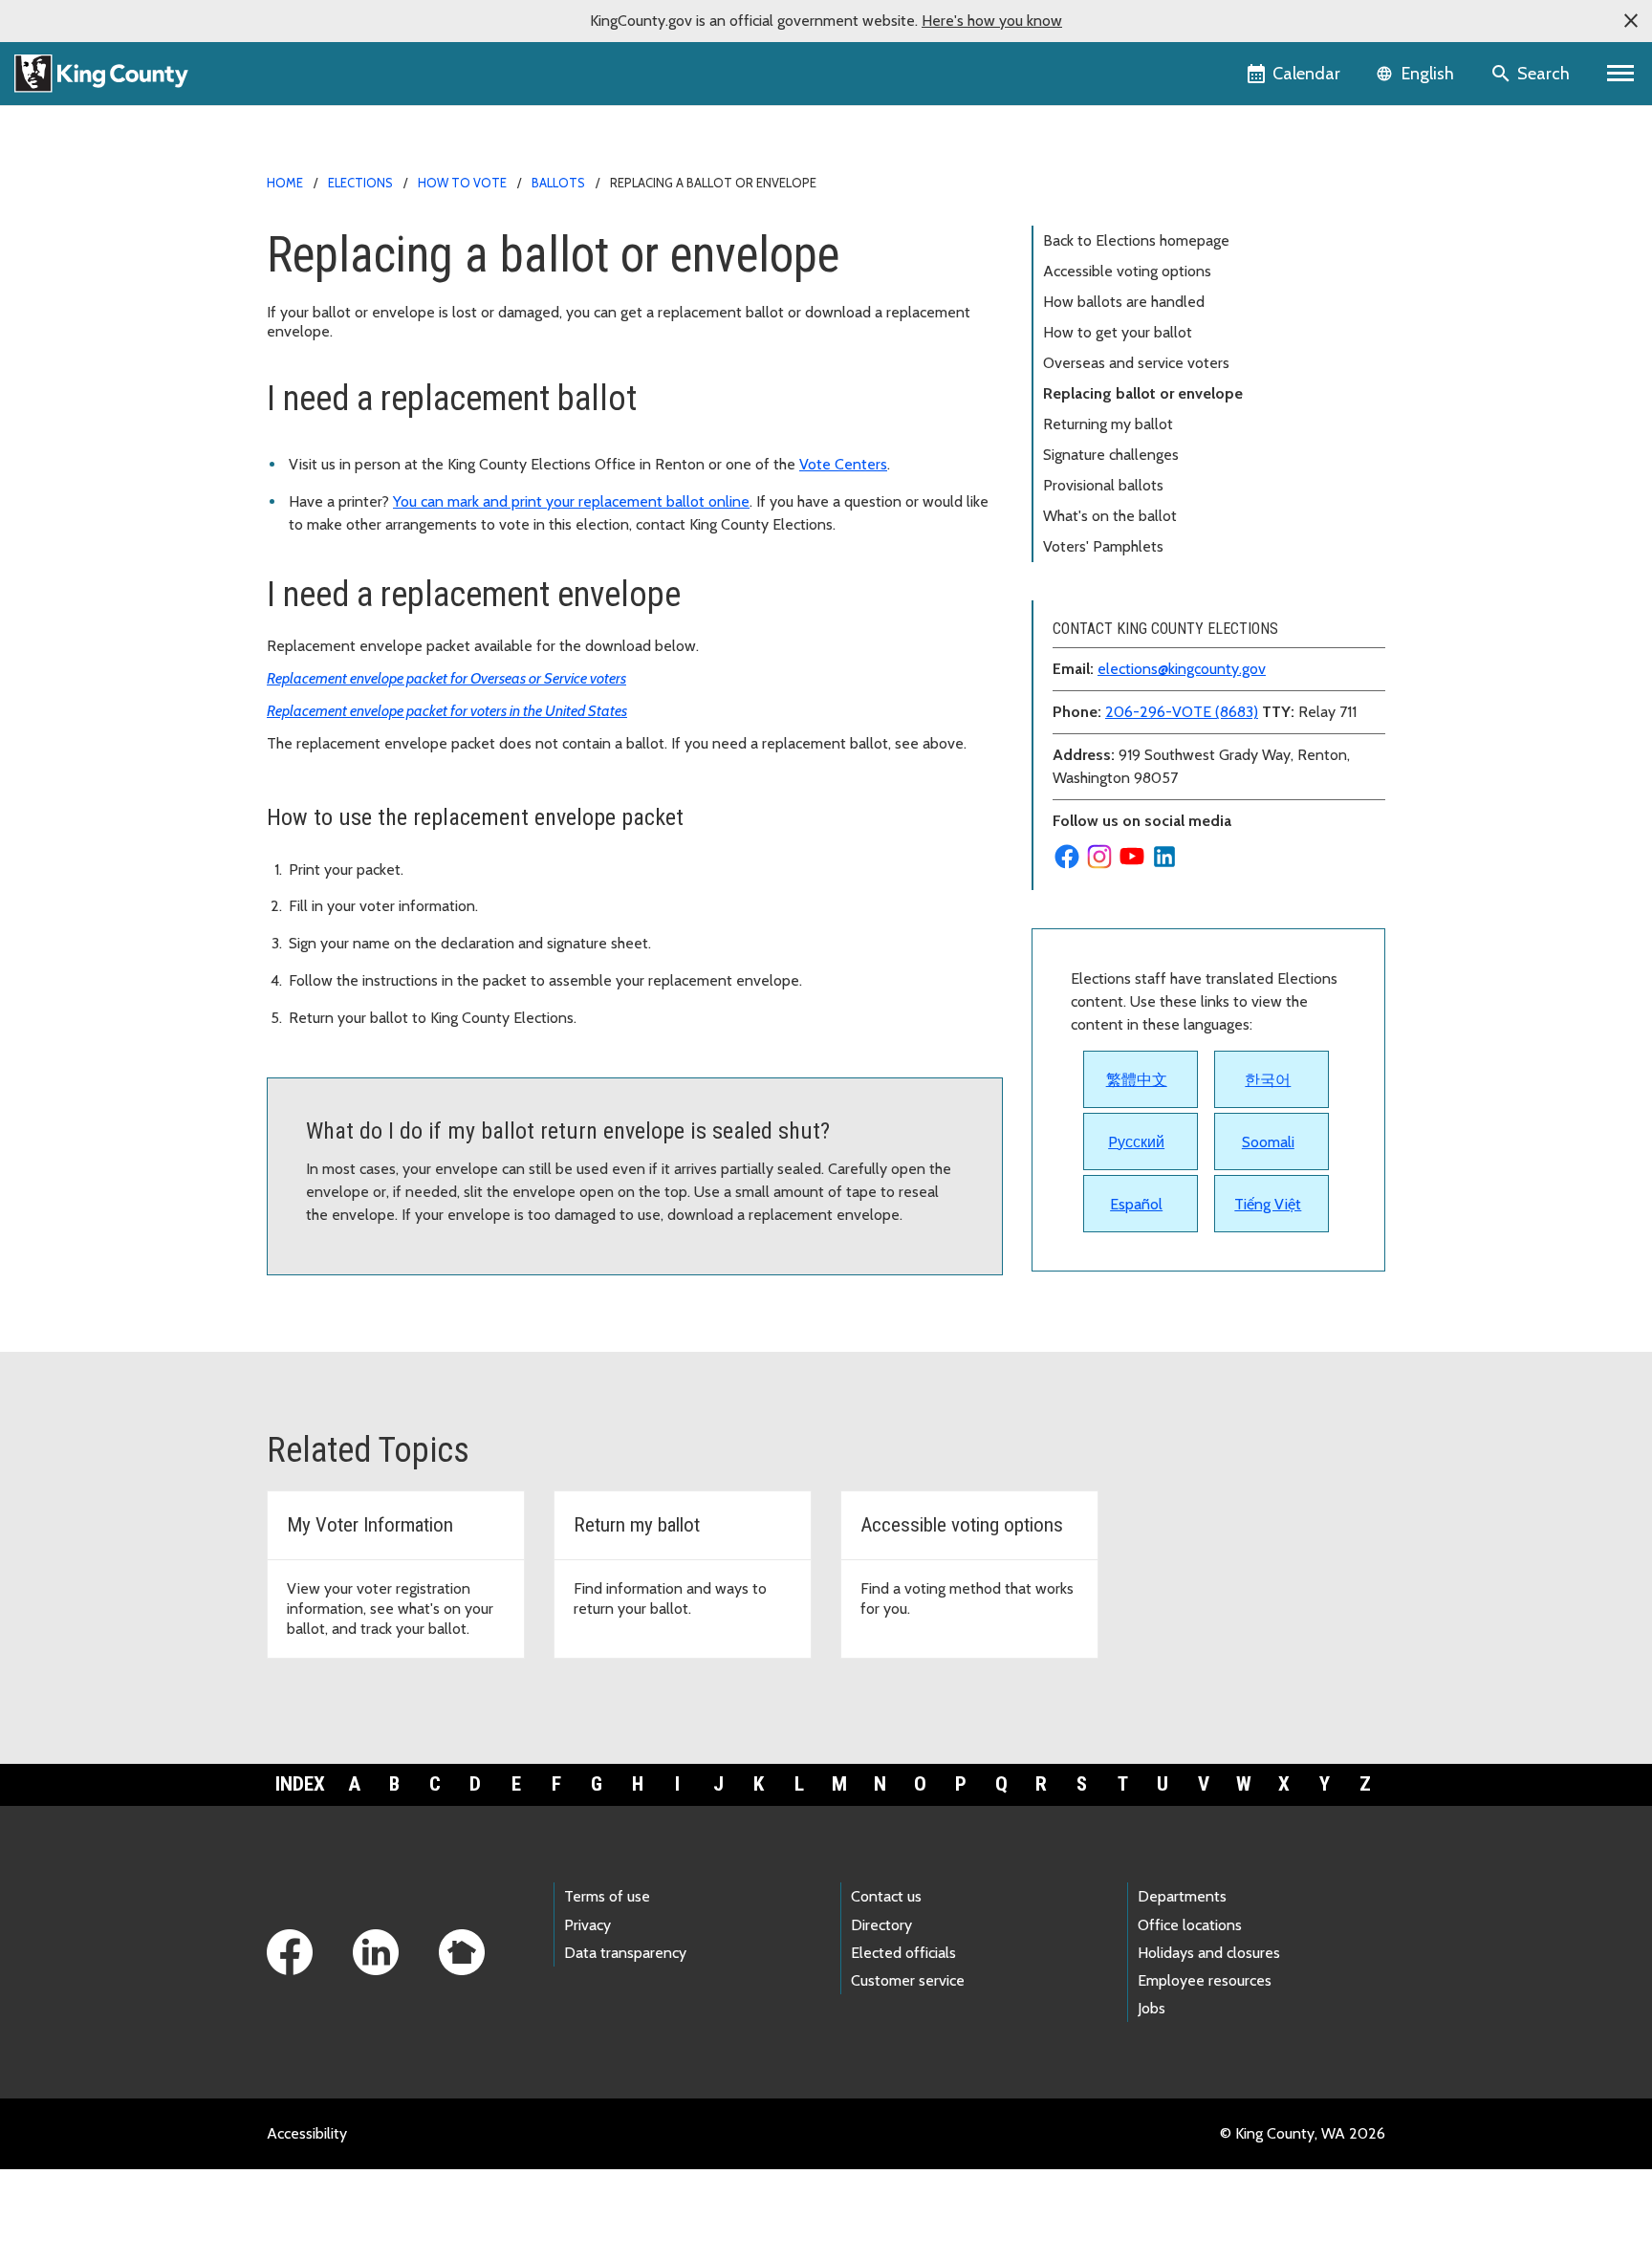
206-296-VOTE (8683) (1182, 712)
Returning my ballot (1108, 424)
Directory (881, 1925)
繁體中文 (1137, 1080)
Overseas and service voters (1136, 363)
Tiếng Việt (1268, 1204)
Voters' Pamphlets (1103, 546)
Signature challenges (1111, 455)
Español (1136, 1204)
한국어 (1268, 1080)
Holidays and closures (1209, 1953)
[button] (1631, 21)
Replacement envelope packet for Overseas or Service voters (446, 678)
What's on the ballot (1110, 516)
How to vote (462, 183)
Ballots (558, 183)
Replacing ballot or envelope (1143, 393)
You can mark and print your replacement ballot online (571, 501)
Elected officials (903, 1953)
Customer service (908, 1980)
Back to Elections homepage (1136, 240)
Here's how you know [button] (992, 21)
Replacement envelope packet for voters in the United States (447, 711)
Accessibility (307, 2133)
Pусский (1136, 1142)
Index (300, 1784)
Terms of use (607, 1896)
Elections (360, 183)
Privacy (587, 1925)
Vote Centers (843, 464)
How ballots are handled (1124, 302)
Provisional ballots (1103, 485)
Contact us (886, 1896)
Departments (1182, 1896)
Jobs (1152, 2008)
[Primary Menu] (1621, 74)
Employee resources (1205, 1980)
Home (285, 183)
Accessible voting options (1127, 271)
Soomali (1268, 1142)
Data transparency (625, 1953)
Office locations (1190, 1925)
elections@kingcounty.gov (1182, 669)
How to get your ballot (1118, 332)
